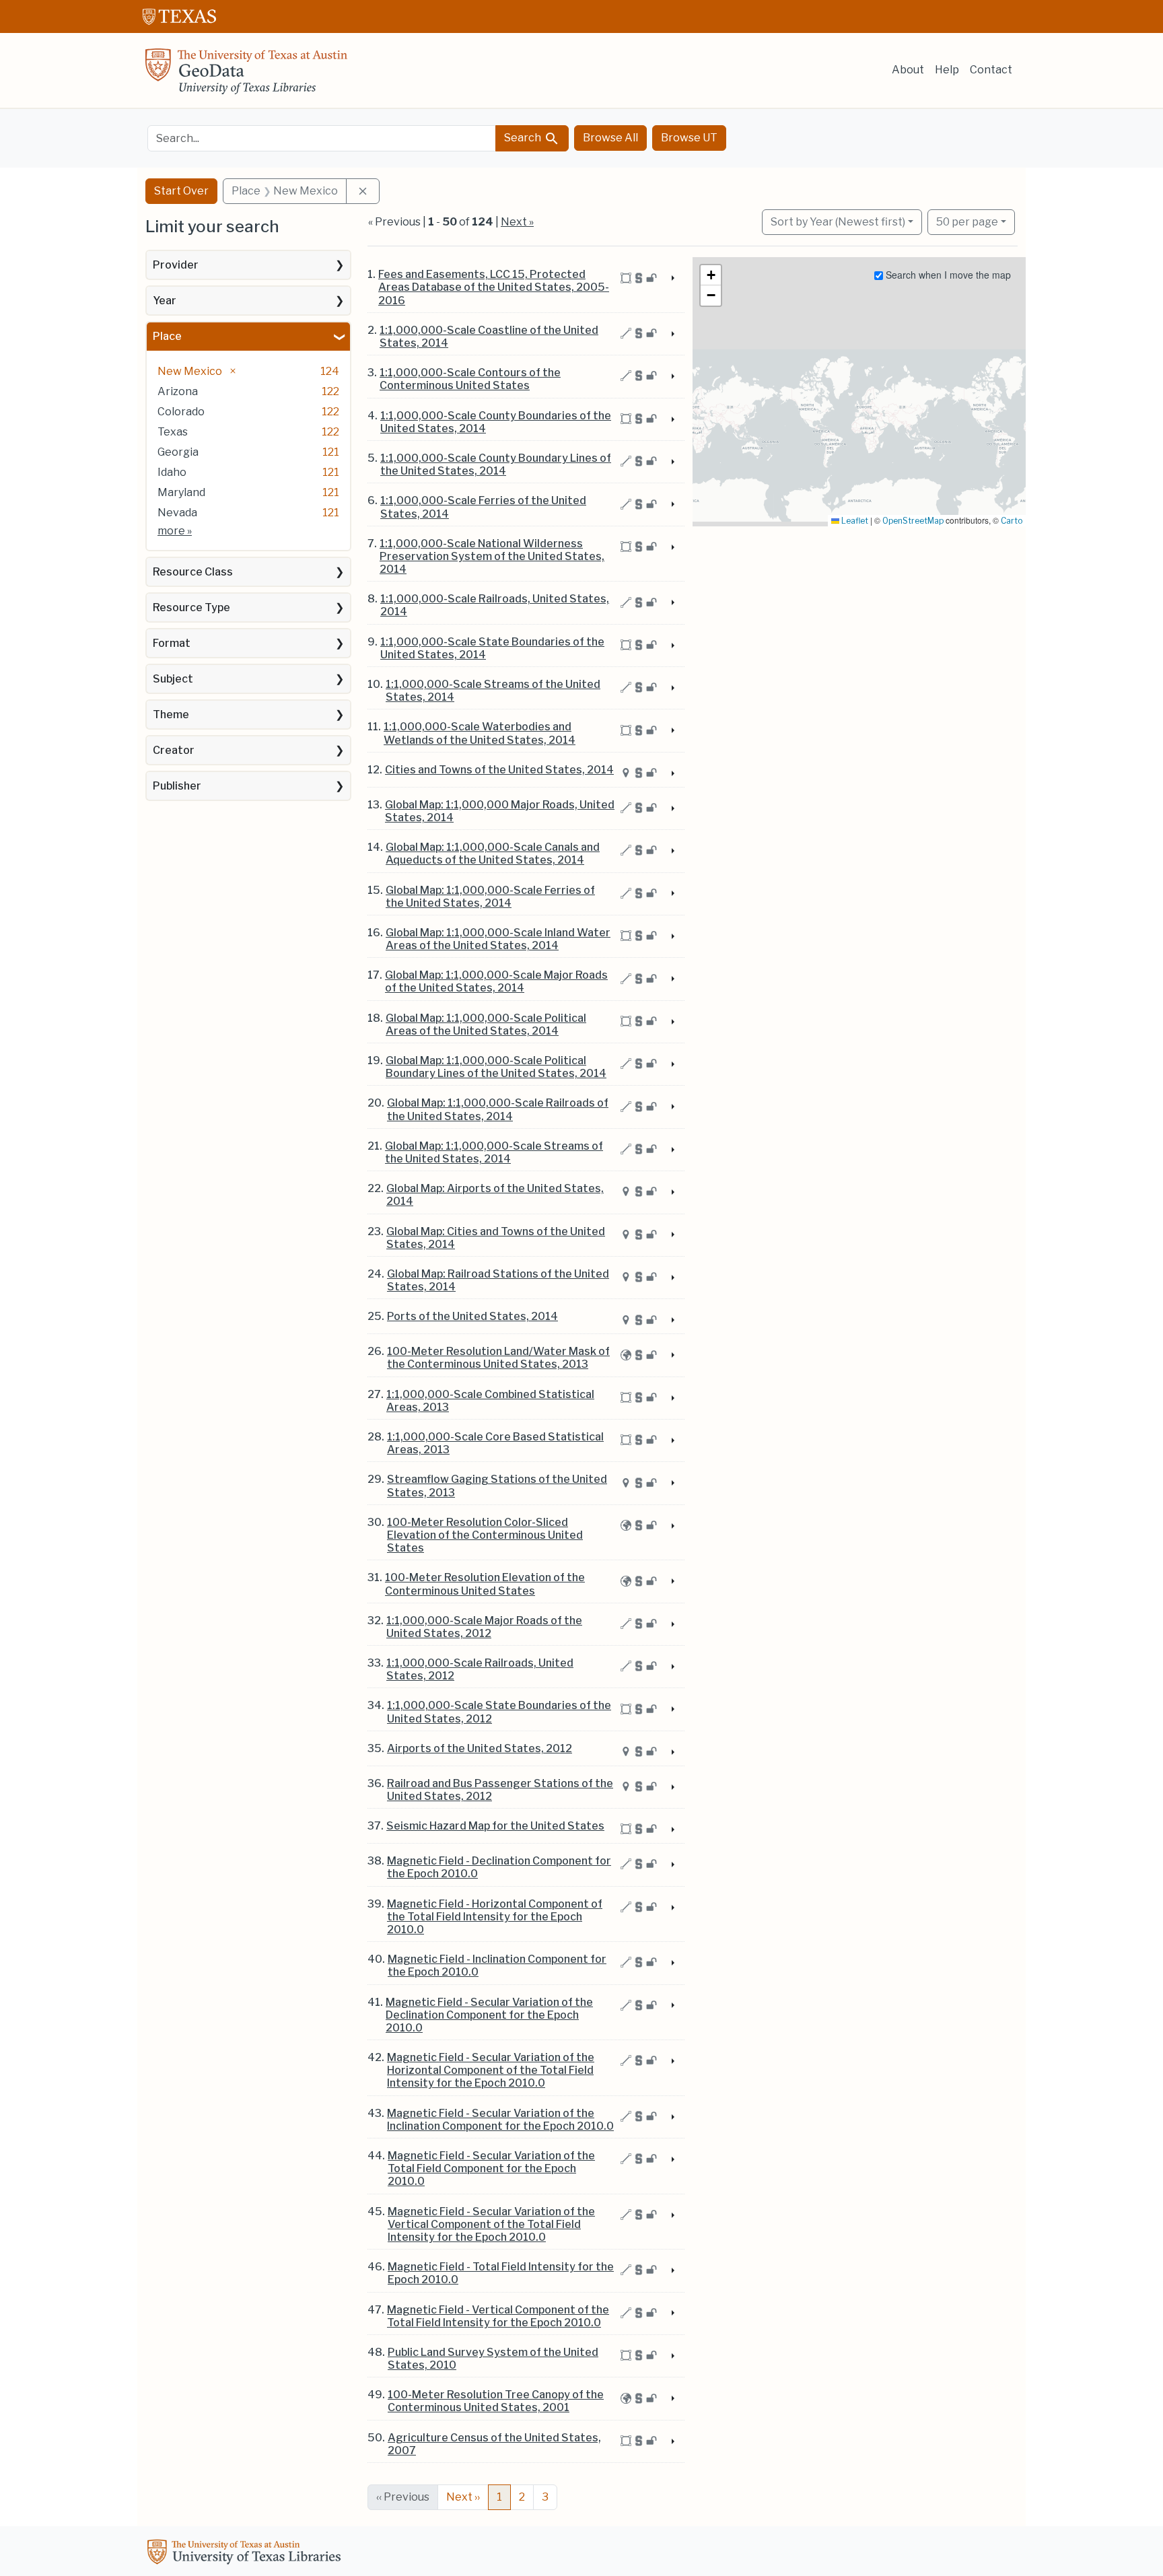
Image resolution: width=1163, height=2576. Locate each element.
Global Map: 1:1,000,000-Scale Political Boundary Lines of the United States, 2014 (496, 1067)
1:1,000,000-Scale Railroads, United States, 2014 (495, 605)
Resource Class (193, 572)
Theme (171, 715)
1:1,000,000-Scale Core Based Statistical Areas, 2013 (495, 1443)
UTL (246, 2554)
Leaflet (854, 521)
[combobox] (322, 138)
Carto (1012, 521)
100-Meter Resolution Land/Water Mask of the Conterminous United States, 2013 (498, 1358)
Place (167, 336)
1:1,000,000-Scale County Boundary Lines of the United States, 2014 (496, 464)
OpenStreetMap (913, 521)
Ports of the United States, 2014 (472, 1316)
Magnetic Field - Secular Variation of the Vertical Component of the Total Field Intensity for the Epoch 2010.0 (491, 2224)
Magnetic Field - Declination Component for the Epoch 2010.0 (499, 1867)
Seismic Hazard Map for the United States (495, 1826)
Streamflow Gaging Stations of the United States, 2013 (497, 1486)
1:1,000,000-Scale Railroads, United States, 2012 (480, 1669)
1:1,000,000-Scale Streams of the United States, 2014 (493, 691)
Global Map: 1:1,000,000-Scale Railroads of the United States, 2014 (498, 1109)
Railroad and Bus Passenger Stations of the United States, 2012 (500, 1790)
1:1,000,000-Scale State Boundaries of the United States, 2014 (492, 648)
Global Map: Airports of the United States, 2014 (495, 1195)
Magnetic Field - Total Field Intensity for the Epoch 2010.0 (501, 2273)
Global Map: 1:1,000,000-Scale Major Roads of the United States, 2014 (496, 981)
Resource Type (191, 607)
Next (463, 2497)
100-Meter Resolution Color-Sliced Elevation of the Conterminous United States (485, 1535)
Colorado (181, 412)
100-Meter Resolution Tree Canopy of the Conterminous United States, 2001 (496, 2401)
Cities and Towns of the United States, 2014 (499, 770)
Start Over (181, 191)
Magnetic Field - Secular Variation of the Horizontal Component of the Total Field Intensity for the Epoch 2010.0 (491, 2070)
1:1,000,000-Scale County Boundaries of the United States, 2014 (496, 422)
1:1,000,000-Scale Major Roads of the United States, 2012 (484, 1627)
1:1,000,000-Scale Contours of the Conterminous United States (470, 379)
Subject (173, 679)
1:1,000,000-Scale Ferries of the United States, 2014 (483, 507)
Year (165, 301)
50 (967, 221)
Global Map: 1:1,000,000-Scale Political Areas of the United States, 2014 (486, 1024)
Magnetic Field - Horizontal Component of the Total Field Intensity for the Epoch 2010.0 (495, 1917)
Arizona (178, 391)
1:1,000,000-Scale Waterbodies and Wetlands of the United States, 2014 (480, 733)
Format (172, 643)
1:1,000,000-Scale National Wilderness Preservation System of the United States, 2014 (492, 556)
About (908, 70)
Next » (517, 222)
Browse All (610, 138)
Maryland (181, 492)
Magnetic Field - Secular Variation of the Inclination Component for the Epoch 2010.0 (500, 2120)
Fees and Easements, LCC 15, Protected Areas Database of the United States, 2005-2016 (494, 287)
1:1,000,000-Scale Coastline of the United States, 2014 (489, 337)
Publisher (177, 786)
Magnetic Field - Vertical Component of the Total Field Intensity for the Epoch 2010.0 (498, 2316)
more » (175, 531)
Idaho (172, 472)
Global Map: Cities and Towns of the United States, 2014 (496, 1238)
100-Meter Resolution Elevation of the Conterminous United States (485, 1584)
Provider (176, 265)
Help (947, 70)
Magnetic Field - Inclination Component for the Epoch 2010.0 (497, 1965)
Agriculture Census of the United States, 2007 (494, 2444)
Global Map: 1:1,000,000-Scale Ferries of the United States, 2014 (490, 897)
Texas (173, 432)
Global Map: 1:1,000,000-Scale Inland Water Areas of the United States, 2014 (498, 939)
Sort (838, 222)
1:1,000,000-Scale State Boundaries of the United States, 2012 (499, 1712)
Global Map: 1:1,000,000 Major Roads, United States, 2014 (500, 811)
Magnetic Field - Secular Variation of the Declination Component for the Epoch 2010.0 (489, 2015)
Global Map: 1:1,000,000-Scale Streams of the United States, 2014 (494, 1152)
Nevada (177, 513)
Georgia (178, 452)
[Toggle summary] (672, 279)
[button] (711, 275)
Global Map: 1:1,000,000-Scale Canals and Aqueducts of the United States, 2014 (493, 854)
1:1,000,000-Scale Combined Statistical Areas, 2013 (490, 1401)
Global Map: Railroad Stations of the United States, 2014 (498, 1280)
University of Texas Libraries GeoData (246, 75)
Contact (991, 70)
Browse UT (689, 138)
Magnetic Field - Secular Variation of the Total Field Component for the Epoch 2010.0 (491, 2168)
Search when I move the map (947, 275)
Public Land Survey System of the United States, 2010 (493, 2359)
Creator (174, 750)
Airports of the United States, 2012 (480, 1748)
